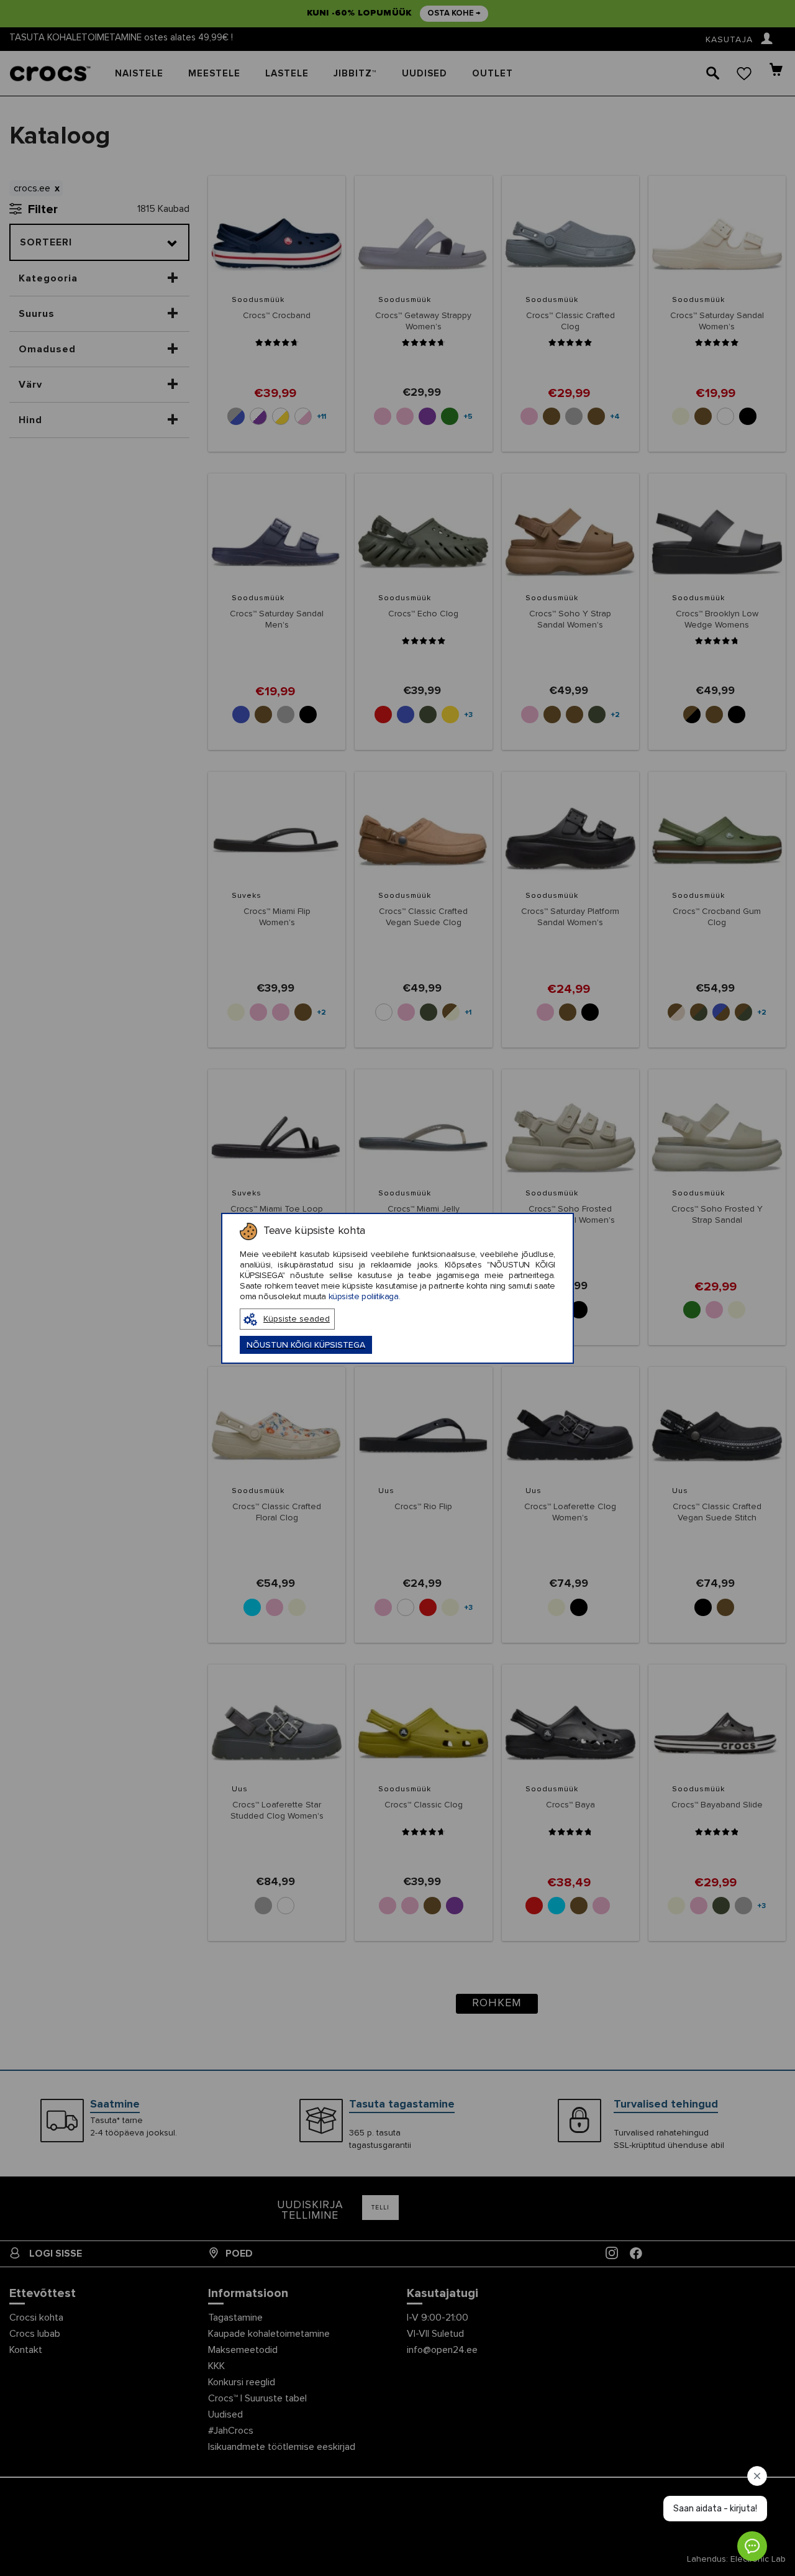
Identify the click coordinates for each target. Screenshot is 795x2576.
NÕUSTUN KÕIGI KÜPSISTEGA (306, 1345)
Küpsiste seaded (297, 1319)
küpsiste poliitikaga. (365, 1297)
